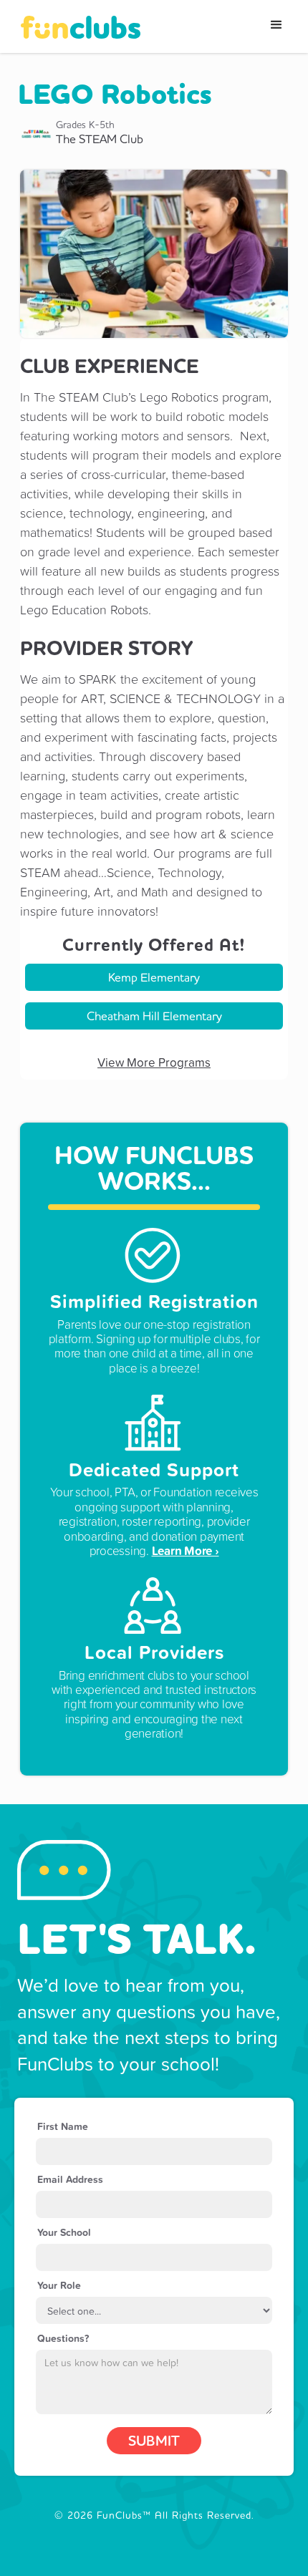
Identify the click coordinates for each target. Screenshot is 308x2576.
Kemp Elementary (154, 977)
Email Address (70, 2179)
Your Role (59, 2285)
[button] (276, 25)
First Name (63, 2126)
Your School (64, 2232)
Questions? (63, 2338)
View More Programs (154, 1062)
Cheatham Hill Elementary (154, 1016)
